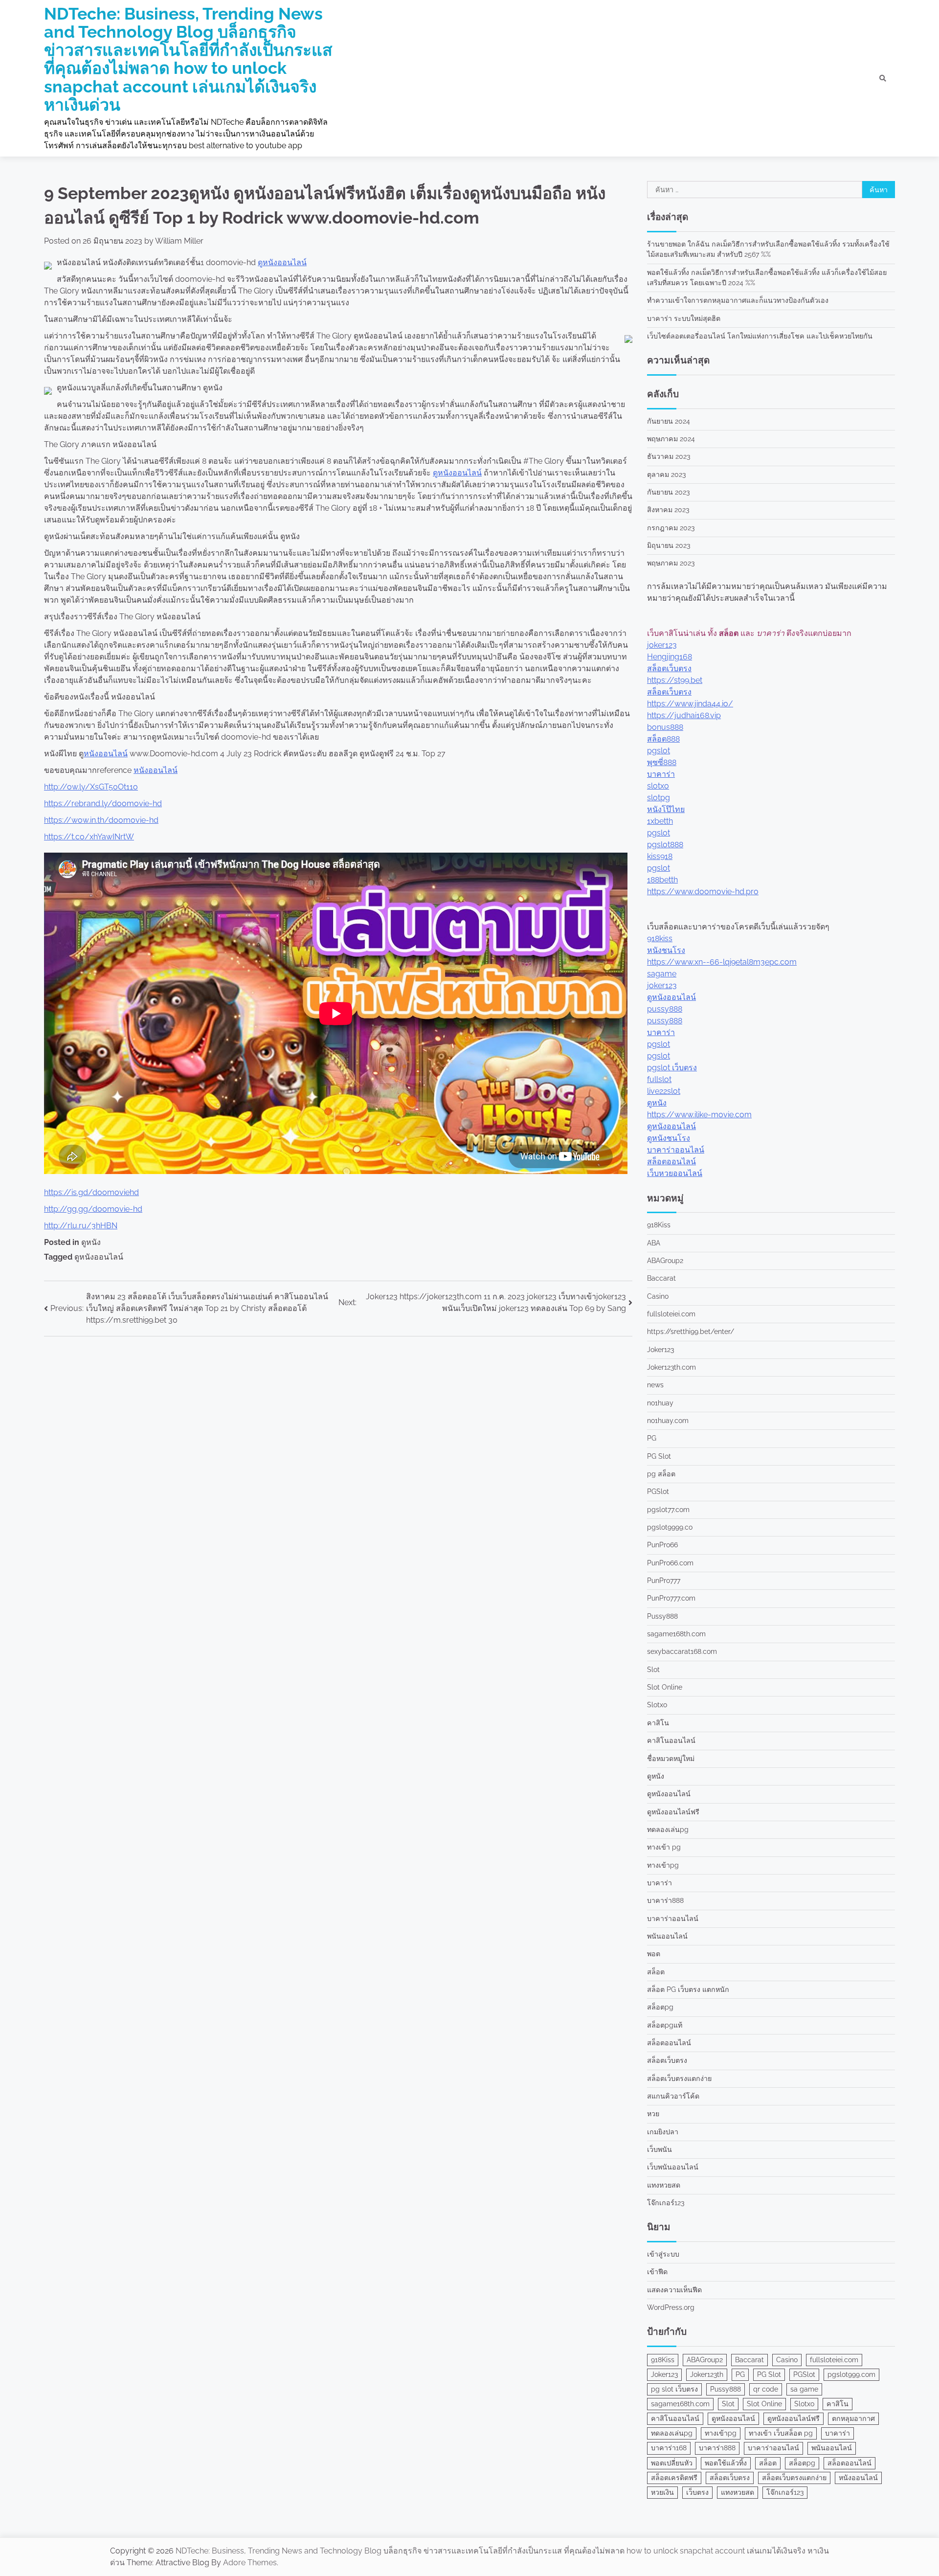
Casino (658, 1296)
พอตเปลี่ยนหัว (672, 2463)
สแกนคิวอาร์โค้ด (673, 2096)
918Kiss (659, 1225)
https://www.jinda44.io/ (690, 704)
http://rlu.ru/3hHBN (81, 1226)
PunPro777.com (671, 1598)
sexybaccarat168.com (682, 1651)
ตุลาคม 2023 (666, 475)
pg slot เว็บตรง (674, 2389)
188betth (662, 880)
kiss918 (660, 856)
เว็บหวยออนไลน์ (675, 1173)
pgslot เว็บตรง (672, 1068)
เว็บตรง (697, 2492)
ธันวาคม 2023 (669, 456)
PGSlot (658, 1491)
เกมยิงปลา (663, 2132)
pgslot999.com (851, 2374)
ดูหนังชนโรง (669, 1138)
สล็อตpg (660, 2007)
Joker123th (707, 2374)
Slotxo (657, 1705)
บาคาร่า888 (665, 1900)
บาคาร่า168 (669, 2448)
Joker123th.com (671, 1367)
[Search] (883, 78)
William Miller (179, 241)
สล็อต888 (663, 739)
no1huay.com (668, 1421)
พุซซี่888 (662, 762)
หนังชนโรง (666, 950)
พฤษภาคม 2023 (671, 563)
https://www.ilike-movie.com (699, 1115)
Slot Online (665, 1687)
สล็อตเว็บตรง (669, 668)
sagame (662, 974)
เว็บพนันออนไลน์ (673, 2167)
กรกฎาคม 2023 (671, 528)
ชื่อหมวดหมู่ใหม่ (671, 1759)
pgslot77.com (668, 1510)
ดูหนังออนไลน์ (282, 262)
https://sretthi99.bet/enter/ (691, 1332)
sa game (804, 2389)
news (655, 1385)
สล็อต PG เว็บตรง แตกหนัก (688, 1989)
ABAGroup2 (665, 1261)
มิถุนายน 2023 (669, 545)
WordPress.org (671, 2307)
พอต (654, 1954)
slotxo (658, 786)
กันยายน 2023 (668, 492)
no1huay (660, 1403)
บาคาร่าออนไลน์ (676, 1150)
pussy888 (665, 1009)
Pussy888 (662, 1616)
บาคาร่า (661, 774)
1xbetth (660, 821)
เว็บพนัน (660, 2149)
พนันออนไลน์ (667, 1936)
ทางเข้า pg (664, 1847)
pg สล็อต (661, 1474)
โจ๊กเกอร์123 (666, 2203)
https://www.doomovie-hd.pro (703, 892)
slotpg (659, 798)
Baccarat (661, 1278)
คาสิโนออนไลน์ (671, 1740)
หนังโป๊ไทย (666, 809)
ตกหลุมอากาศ (853, 2418)
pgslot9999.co (670, 1527)
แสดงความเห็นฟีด (674, 2290)
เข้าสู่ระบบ (663, 2254)
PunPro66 (662, 1545)
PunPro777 (664, 1581)
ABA (654, 1243)
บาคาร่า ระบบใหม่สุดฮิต (684, 318)
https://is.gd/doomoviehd (91, 1192)
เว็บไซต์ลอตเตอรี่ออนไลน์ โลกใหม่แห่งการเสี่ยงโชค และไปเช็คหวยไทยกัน (760, 336)
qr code (766, 2389)
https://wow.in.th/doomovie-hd (101, 820)
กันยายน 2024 (669, 421)
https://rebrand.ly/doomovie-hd (103, 803)
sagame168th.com (676, 1634)
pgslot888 (665, 845)
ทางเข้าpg (663, 1865)
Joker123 (660, 1350)
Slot (653, 1670)
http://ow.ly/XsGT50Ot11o (91, 787)
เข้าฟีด (657, 2272)
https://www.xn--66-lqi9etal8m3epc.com (722, 962)
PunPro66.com (670, 1563)
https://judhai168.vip (684, 715)
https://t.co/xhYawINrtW (89, 837)
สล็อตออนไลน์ (671, 1162)
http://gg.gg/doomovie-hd (93, 1209)
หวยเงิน (662, 2492)
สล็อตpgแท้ (665, 2025)
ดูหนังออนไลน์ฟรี (673, 1812)
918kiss (660, 938)
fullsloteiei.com (671, 1314)
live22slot (664, 1091)
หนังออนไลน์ (106, 754)
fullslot (659, 1079)
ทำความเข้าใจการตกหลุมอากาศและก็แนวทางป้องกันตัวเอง (738, 300)
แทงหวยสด (664, 2185)
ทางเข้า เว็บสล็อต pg (781, 2433)
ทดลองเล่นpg (668, 1830)
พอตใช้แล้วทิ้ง (726, 2463)
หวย (653, 2114)
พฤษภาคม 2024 (671, 439)
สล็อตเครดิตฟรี (674, 2478)
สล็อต (656, 1972)
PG (652, 1438)
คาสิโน (658, 1723)
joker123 (662, 645)
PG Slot (659, 1456)
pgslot (659, 751)
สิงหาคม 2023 (668, 510)
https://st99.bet (675, 680)
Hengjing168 (670, 657)
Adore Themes (250, 2563)
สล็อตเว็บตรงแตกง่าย (679, 2079)
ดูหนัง (91, 1242)
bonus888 (665, 727)
